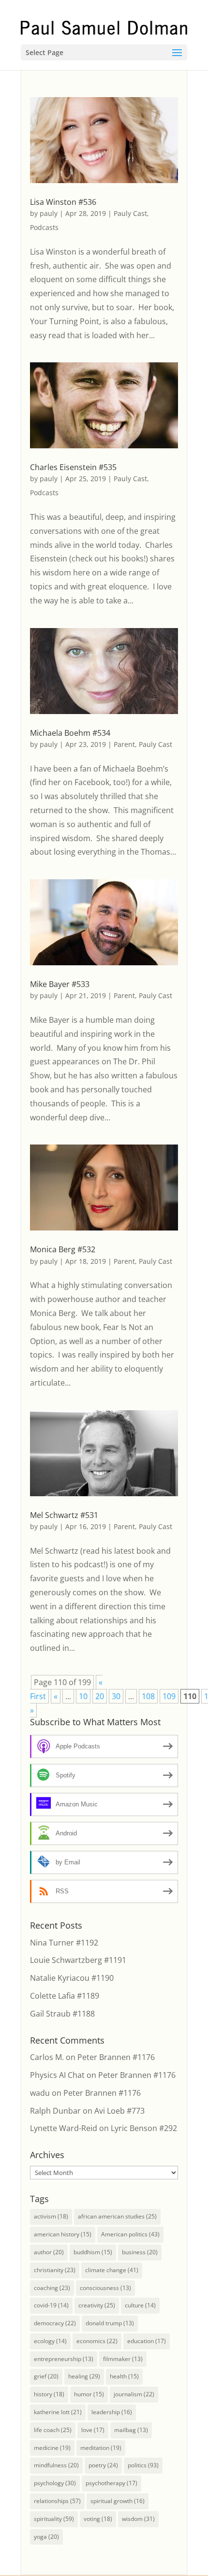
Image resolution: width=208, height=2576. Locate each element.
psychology (55, 2483)
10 (83, 1696)
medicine (52, 2448)
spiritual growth (118, 2501)
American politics (130, 2234)
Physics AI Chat (57, 2075)
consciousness (105, 2288)
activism (51, 2216)
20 (100, 1696)
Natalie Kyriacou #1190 (72, 1978)
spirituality (54, 2519)
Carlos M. (47, 2057)
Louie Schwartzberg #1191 (78, 1960)
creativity (97, 2305)
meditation (101, 2448)
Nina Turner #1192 (64, 1943)
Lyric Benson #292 (144, 2128)
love (93, 2430)
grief (46, 2376)
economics (97, 2341)
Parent (124, 744)
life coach (53, 2430)
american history (63, 2234)
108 (148, 1696)
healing (84, 2376)
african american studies (117, 2216)
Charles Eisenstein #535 (73, 467)
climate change (112, 2270)
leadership (112, 2412)
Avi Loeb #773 (119, 2111)
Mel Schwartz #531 (64, 1515)
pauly (49, 213)
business (140, 2252)
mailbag (131, 2430)
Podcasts (44, 227)
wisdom (138, 2519)
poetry (103, 2465)
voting (98, 2519)
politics (143, 2465)
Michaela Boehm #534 (70, 733)
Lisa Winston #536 (63, 202)
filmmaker (123, 2359)
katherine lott (58, 2412)
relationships (57, 2501)
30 (116, 1696)
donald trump (110, 2323)
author (49, 2252)
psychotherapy (111, 2483)
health (124, 2376)
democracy (55, 2323)
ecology (50, 2341)
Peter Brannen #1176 (116, 2057)
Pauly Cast (130, 213)
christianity (55, 2270)
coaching (52, 2288)
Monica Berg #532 (63, 1249)
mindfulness (56, 2465)
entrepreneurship (64, 2359)
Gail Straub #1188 (62, 2014)
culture (140, 2305)
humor (89, 2394)
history (49, 2394)
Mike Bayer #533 (60, 984)
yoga (46, 2537)
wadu (40, 2093)
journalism (134, 2394)
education (147, 2341)
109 (169, 1696)
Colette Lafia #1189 (65, 1996)
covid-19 (51, 2305)
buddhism (93, 2252)
